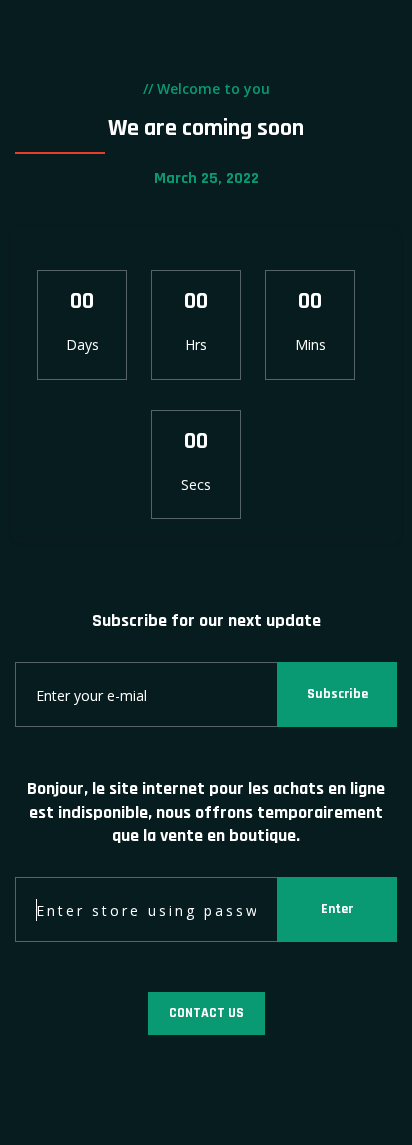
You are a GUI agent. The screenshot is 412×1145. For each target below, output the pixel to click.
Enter (337, 909)
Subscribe (337, 694)
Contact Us (206, 1013)
